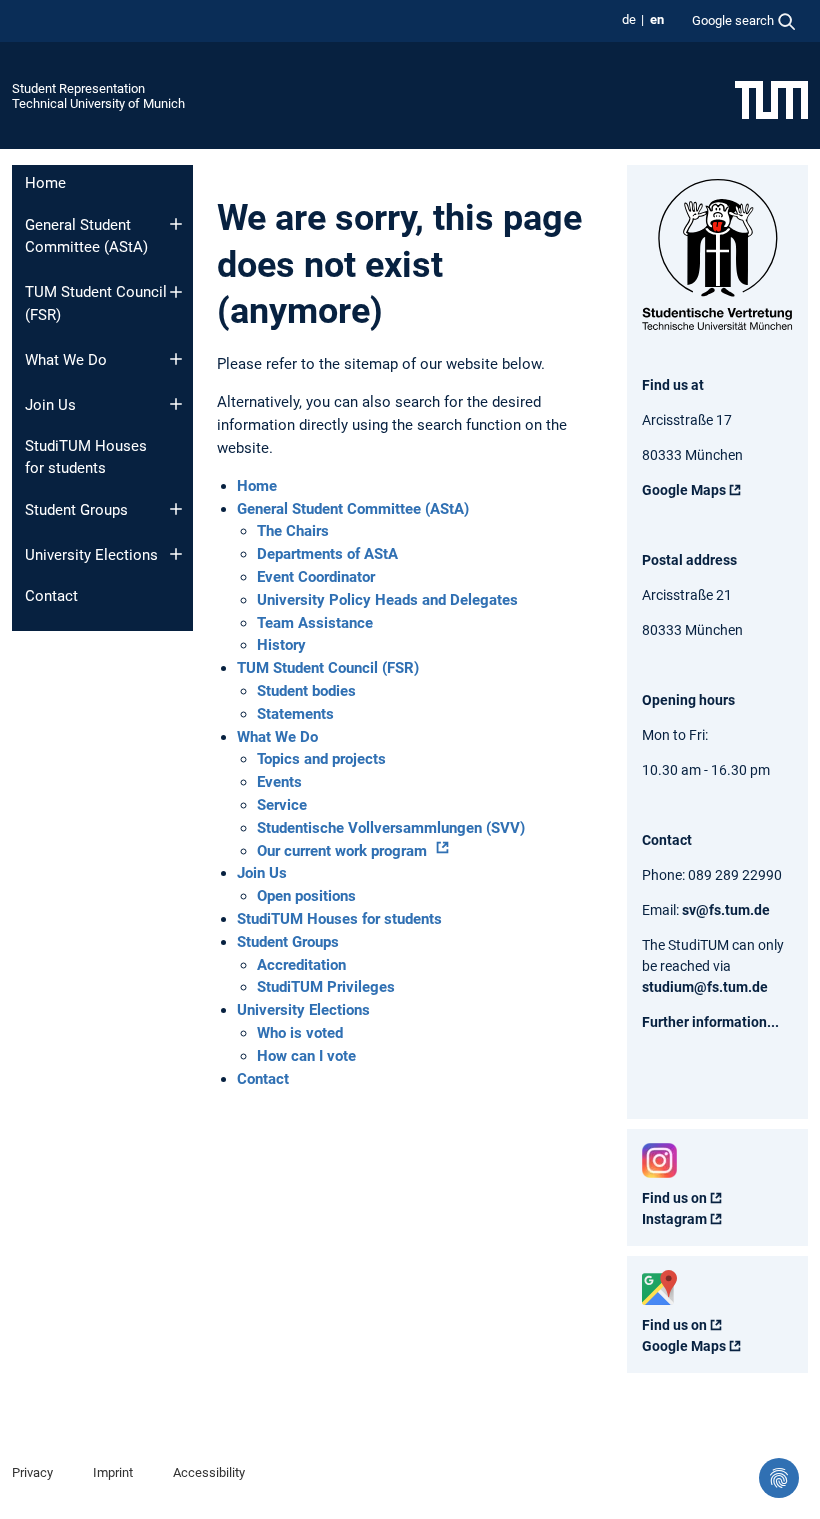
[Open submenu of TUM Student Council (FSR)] (176, 292)
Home (45, 183)
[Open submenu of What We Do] (176, 359)
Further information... (710, 1022)
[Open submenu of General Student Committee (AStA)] (176, 224)
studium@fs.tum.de (705, 987)
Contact (51, 596)
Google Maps (684, 490)
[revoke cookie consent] (779, 1478)
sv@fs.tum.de (726, 910)
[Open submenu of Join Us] (176, 404)
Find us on (674, 1198)
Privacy (32, 1472)
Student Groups (76, 510)
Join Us (50, 405)
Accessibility (209, 1472)
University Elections (91, 555)
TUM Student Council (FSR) (96, 303)
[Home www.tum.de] (771, 99)
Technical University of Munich (98, 103)
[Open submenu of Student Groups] (176, 509)
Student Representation (78, 88)
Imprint (113, 1472)
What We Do (66, 360)
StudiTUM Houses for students (86, 457)
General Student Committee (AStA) (86, 236)
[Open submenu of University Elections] (176, 554)
